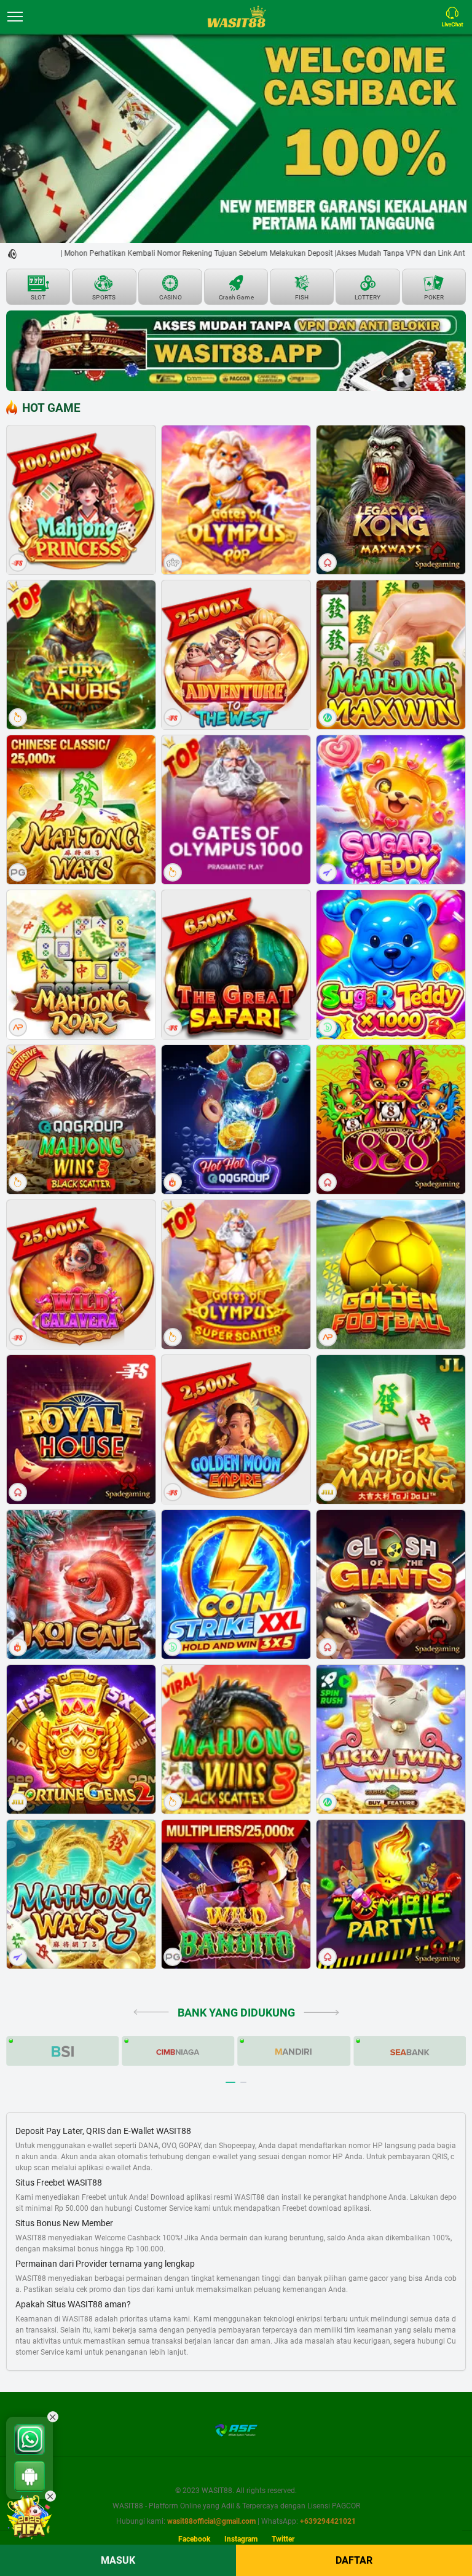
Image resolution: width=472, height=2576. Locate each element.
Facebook (194, 2539)
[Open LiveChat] (455, 17)
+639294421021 (328, 2521)
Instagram (241, 2539)
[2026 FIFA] (29, 2517)
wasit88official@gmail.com (211, 2521)
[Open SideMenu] (15, 17)
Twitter (283, 2539)
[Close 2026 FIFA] (50, 2496)
